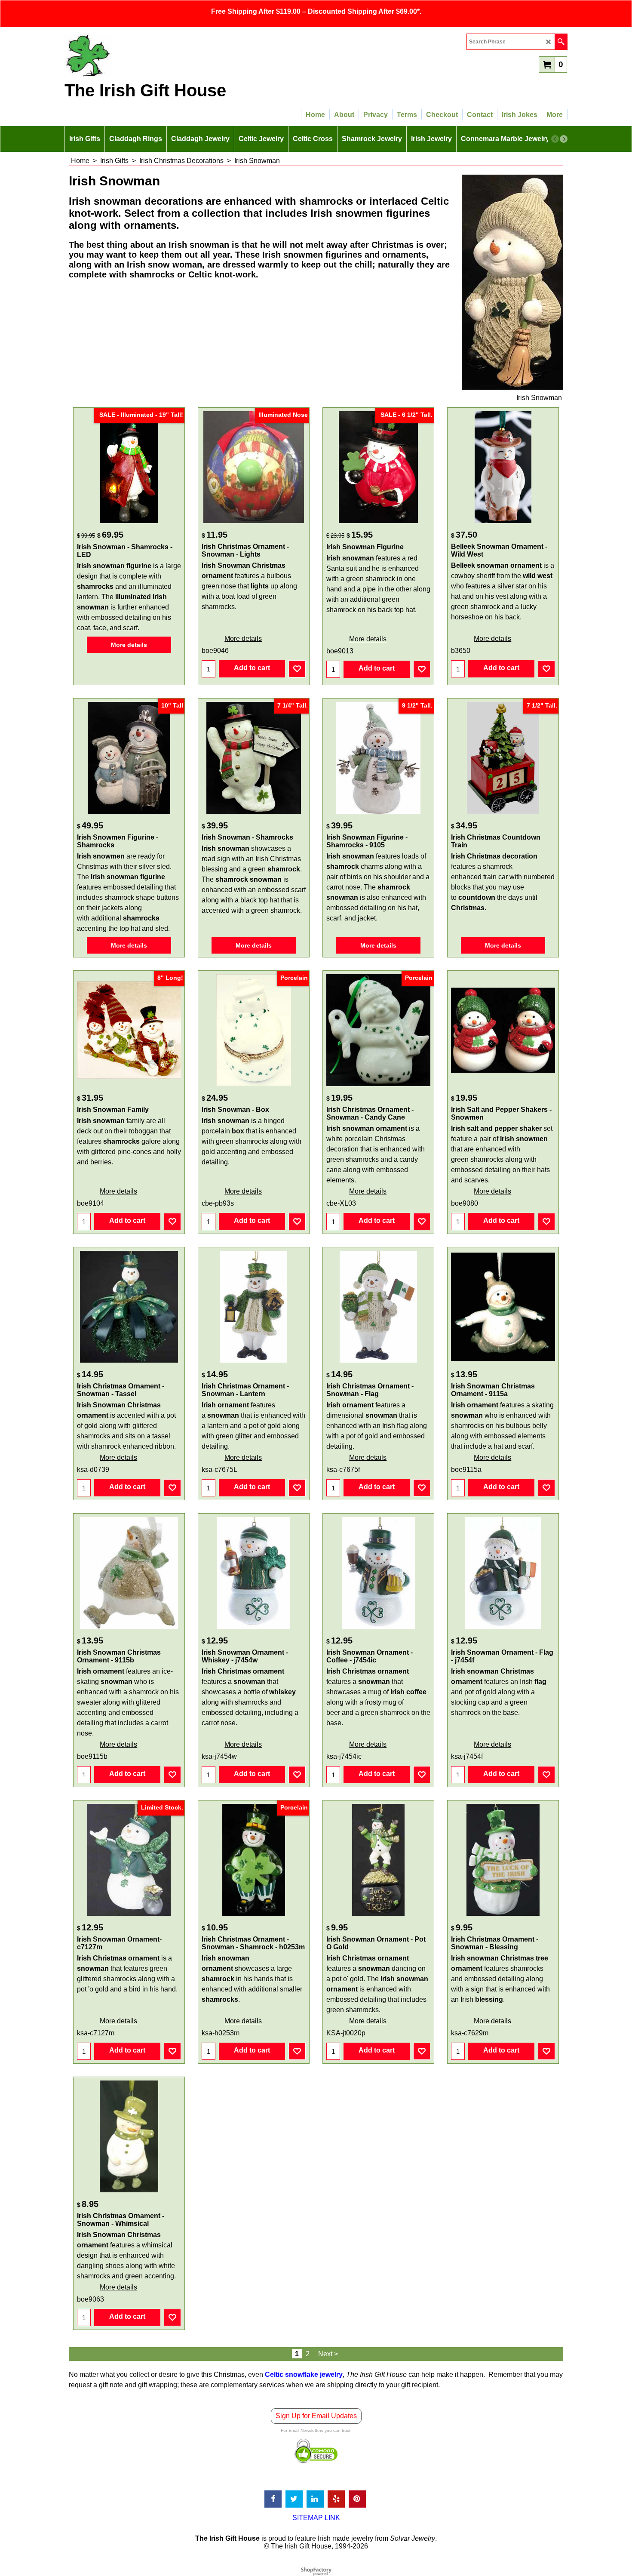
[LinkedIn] (315, 2499)
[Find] (561, 42)
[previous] (555, 139)
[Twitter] (294, 2499)
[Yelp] (336, 2499)
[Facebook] (273, 2499)
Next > (328, 2354)
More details (129, 645)
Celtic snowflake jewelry (304, 2374)
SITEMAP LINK (316, 2518)
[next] (564, 139)
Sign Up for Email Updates (316, 2416)
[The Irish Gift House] (140, 55)
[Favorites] (297, 669)
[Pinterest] (357, 2499)
